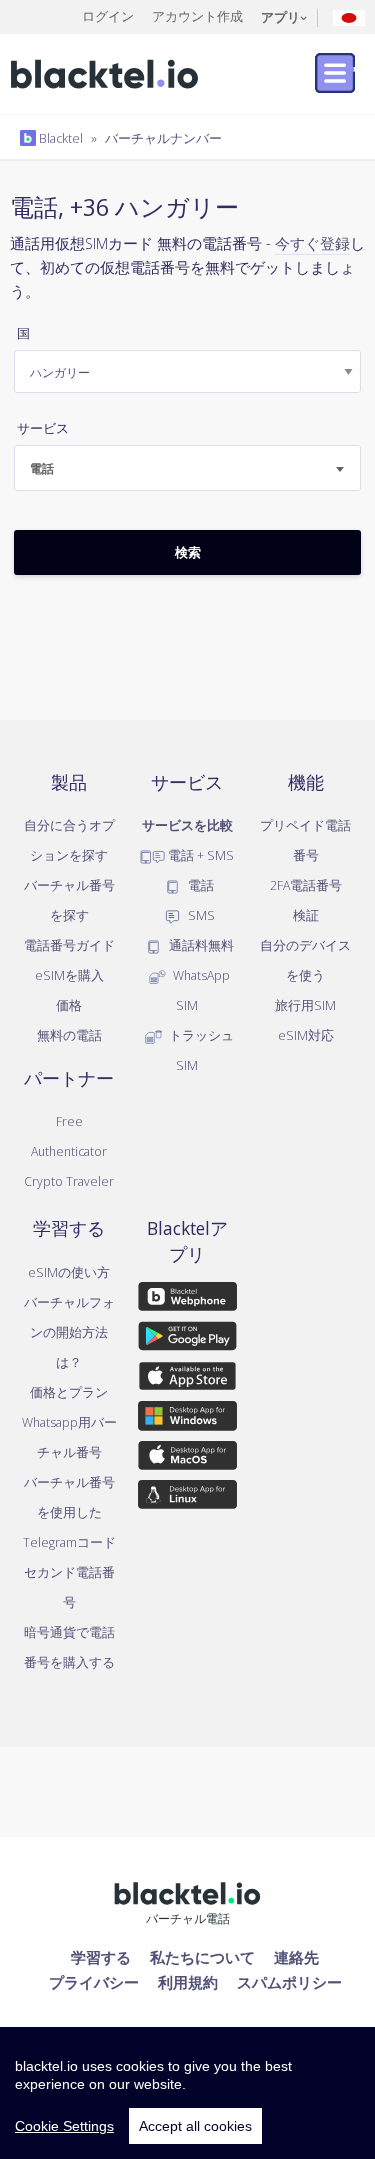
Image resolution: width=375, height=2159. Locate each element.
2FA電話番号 (306, 885)
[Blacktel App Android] (187, 1340)
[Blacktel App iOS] (187, 1380)
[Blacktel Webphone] (187, 1300)
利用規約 (188, 1982)
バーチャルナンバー (163, 138)
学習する (101, 1957)
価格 (69, 1005)
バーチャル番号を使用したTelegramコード (69, 1512)
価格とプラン (69, 1392)
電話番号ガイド (69, 945)
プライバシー (94, 1982)
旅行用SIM (305, 1005)
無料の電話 (69, 1035)
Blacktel (59, 138)
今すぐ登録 (312, 243)
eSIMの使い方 (69, 1272)
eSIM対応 (306, 1035)
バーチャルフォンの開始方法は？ (69, 1332)
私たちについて (202, 1957)
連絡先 (296, 1957)
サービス (43, 428)
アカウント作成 (197, 16)
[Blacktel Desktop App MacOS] (187, 1459)
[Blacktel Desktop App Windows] (187, 1419)
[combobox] (187, 468)
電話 (199, 885)
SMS (200, 915)
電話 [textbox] (42, 468)
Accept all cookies (195, 2126)
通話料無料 (200, 945)
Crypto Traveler (69, 1181)
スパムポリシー (289, 1982)
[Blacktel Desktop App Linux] (187, 1498)
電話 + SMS (199, 855)
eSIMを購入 (69, 975)
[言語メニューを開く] (349, 16)
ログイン (108, 16)
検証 (306, 915)
